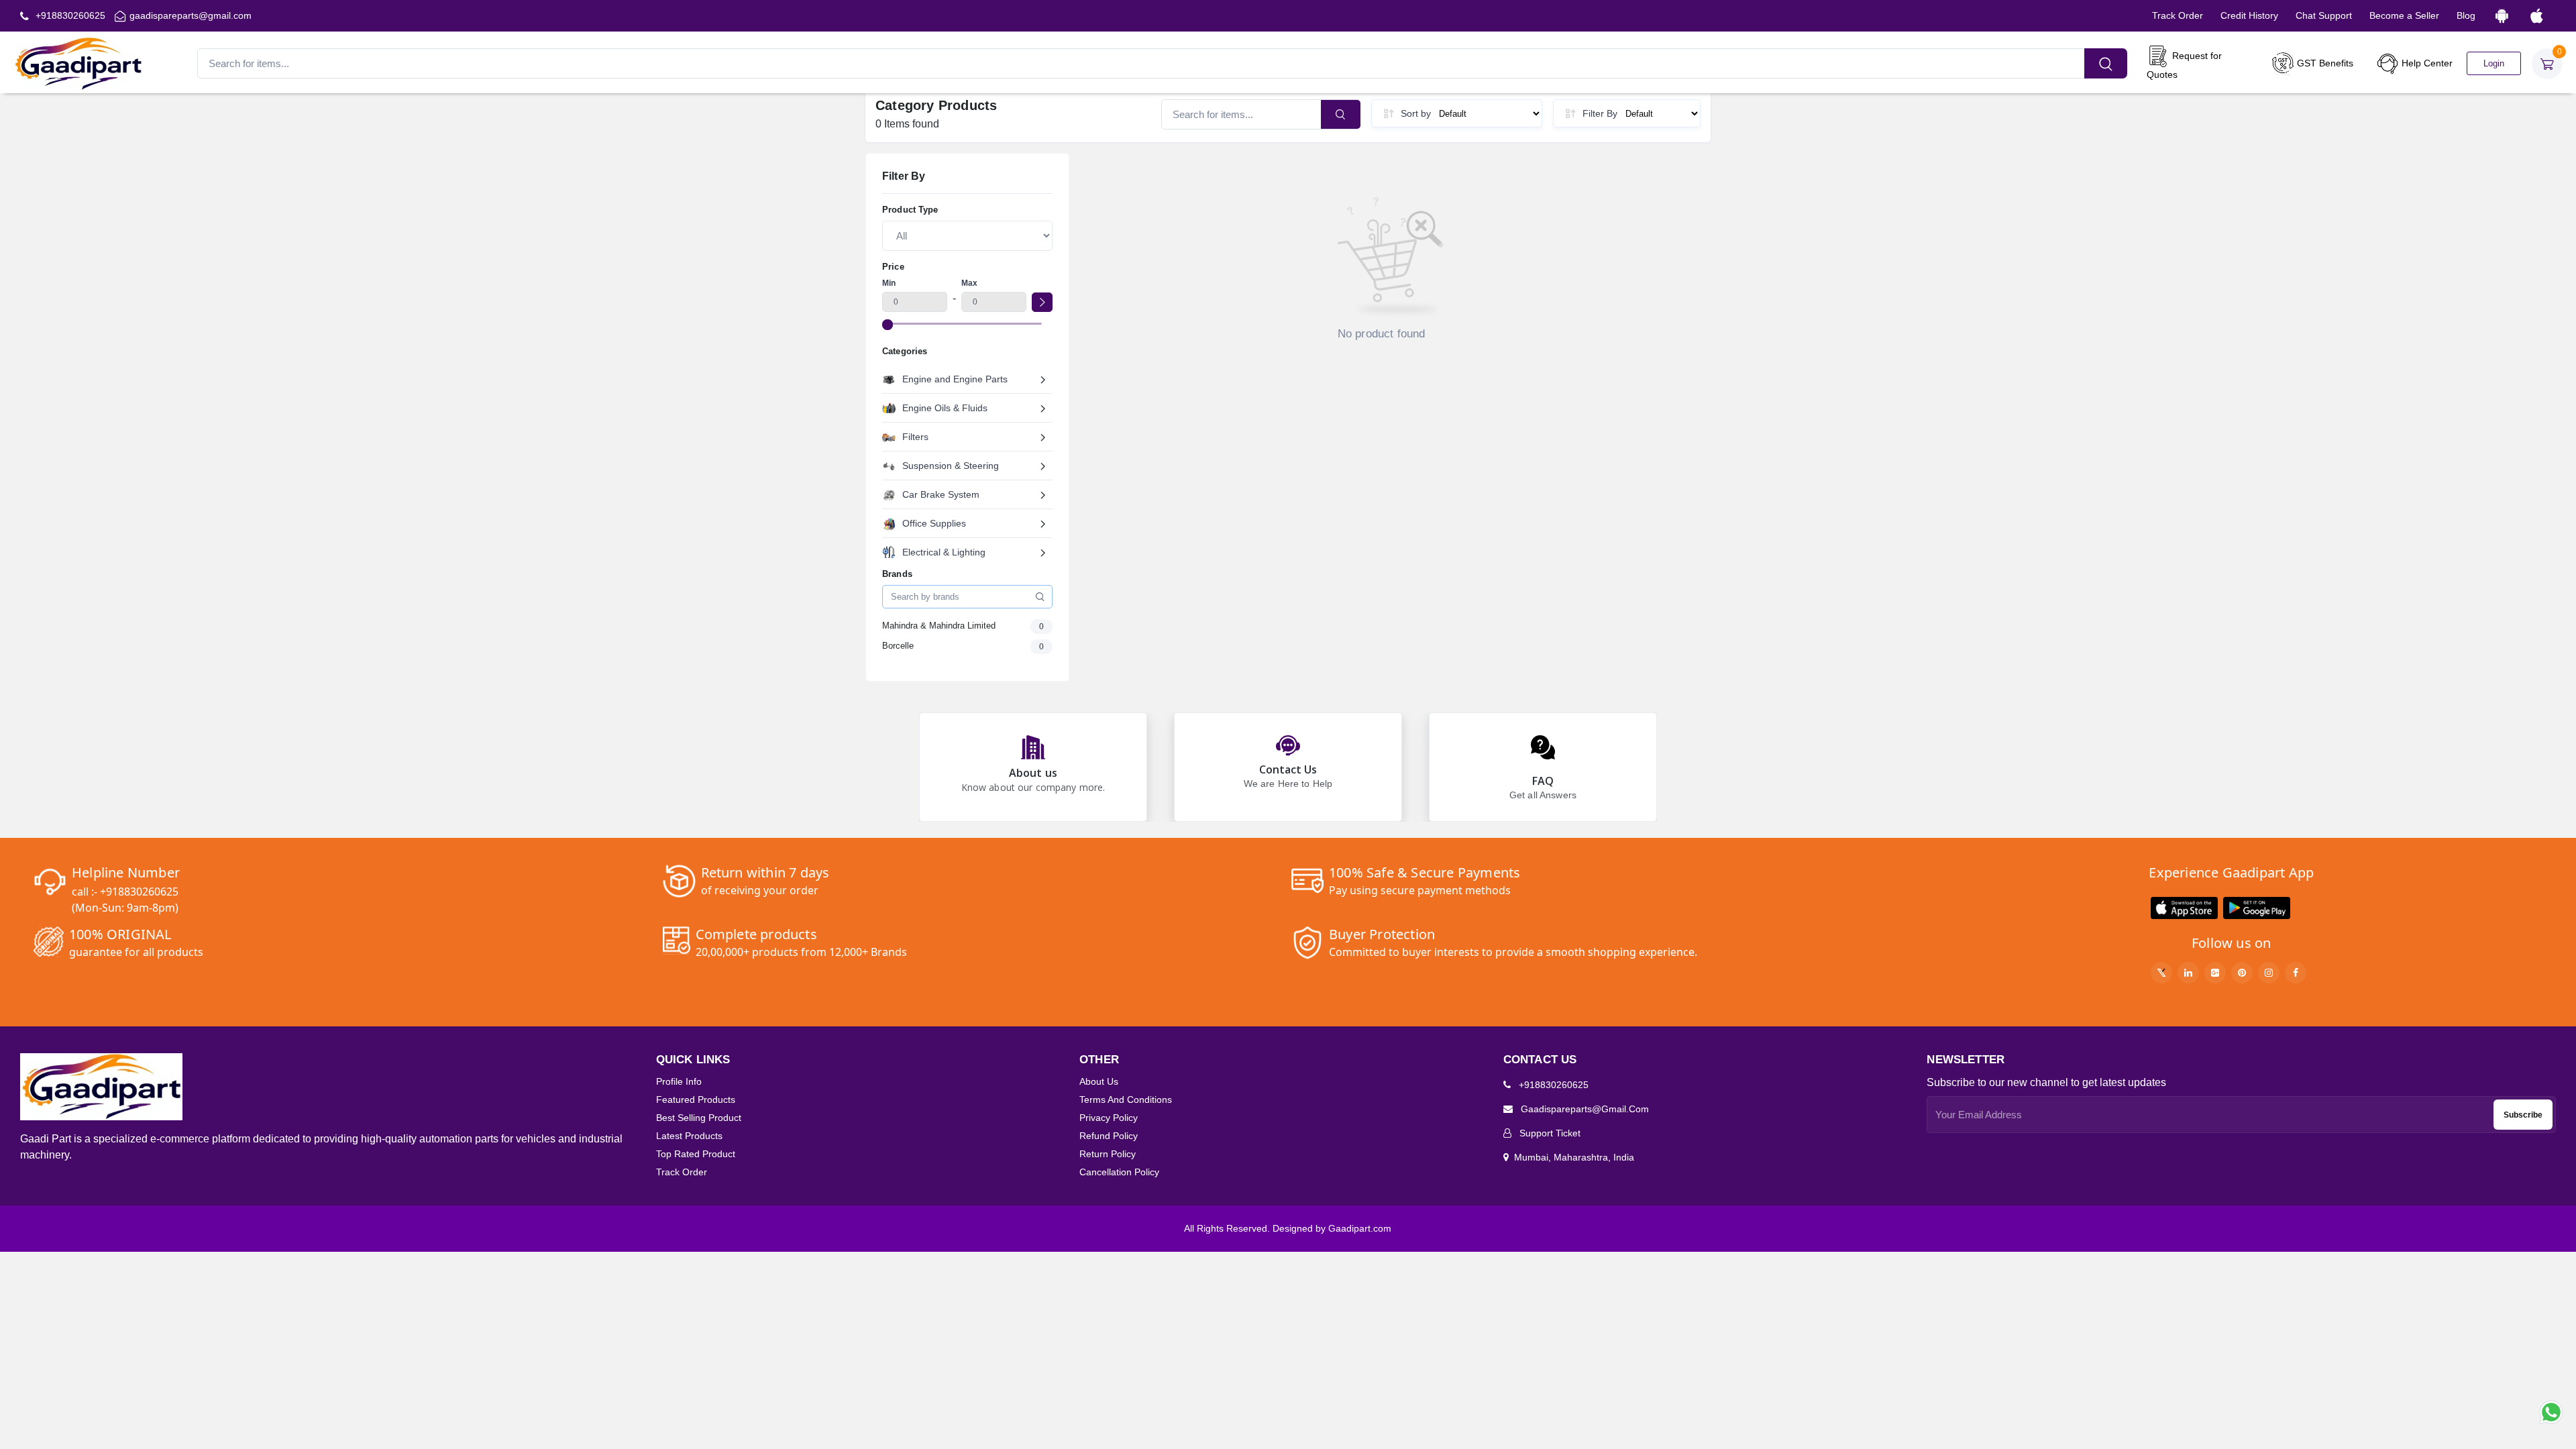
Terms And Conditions (1126, 1099)
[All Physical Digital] (967, 235)
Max (969, 283)
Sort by (1416, 113)
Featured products (696, 1099)
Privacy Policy (1109, 1118)
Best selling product (699, 1118)
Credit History (2249, 15)
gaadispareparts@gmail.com (191, 15)
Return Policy (1108, 1154)
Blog (2466, 15)
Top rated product (696, 1154)
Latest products (689, 1136)
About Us (1099, 1081)
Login (2494, 63)
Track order (682, 1172)
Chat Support (2324, 15)
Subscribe (2523, 1115)
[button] (2184, 908)
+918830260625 (69, 15)
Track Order (2178, 15)
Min (889, 283)
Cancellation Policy (1119, 1172)
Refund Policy (1109, 1136)
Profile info (679, 1081)
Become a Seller (2404, 15)
